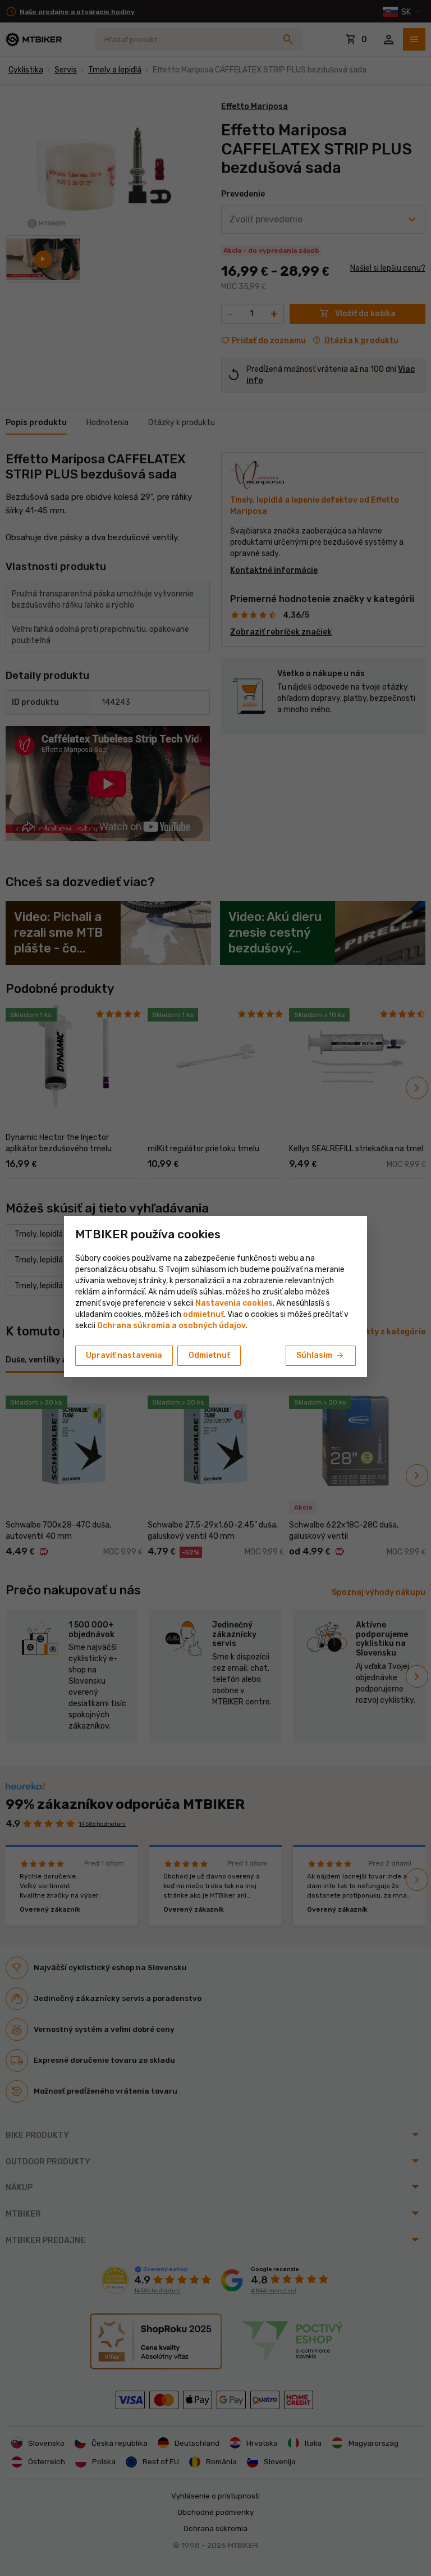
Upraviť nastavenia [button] (124, 1355)
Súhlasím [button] (321, 1356)
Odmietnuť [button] (209, 1355)
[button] (203, 1314)
